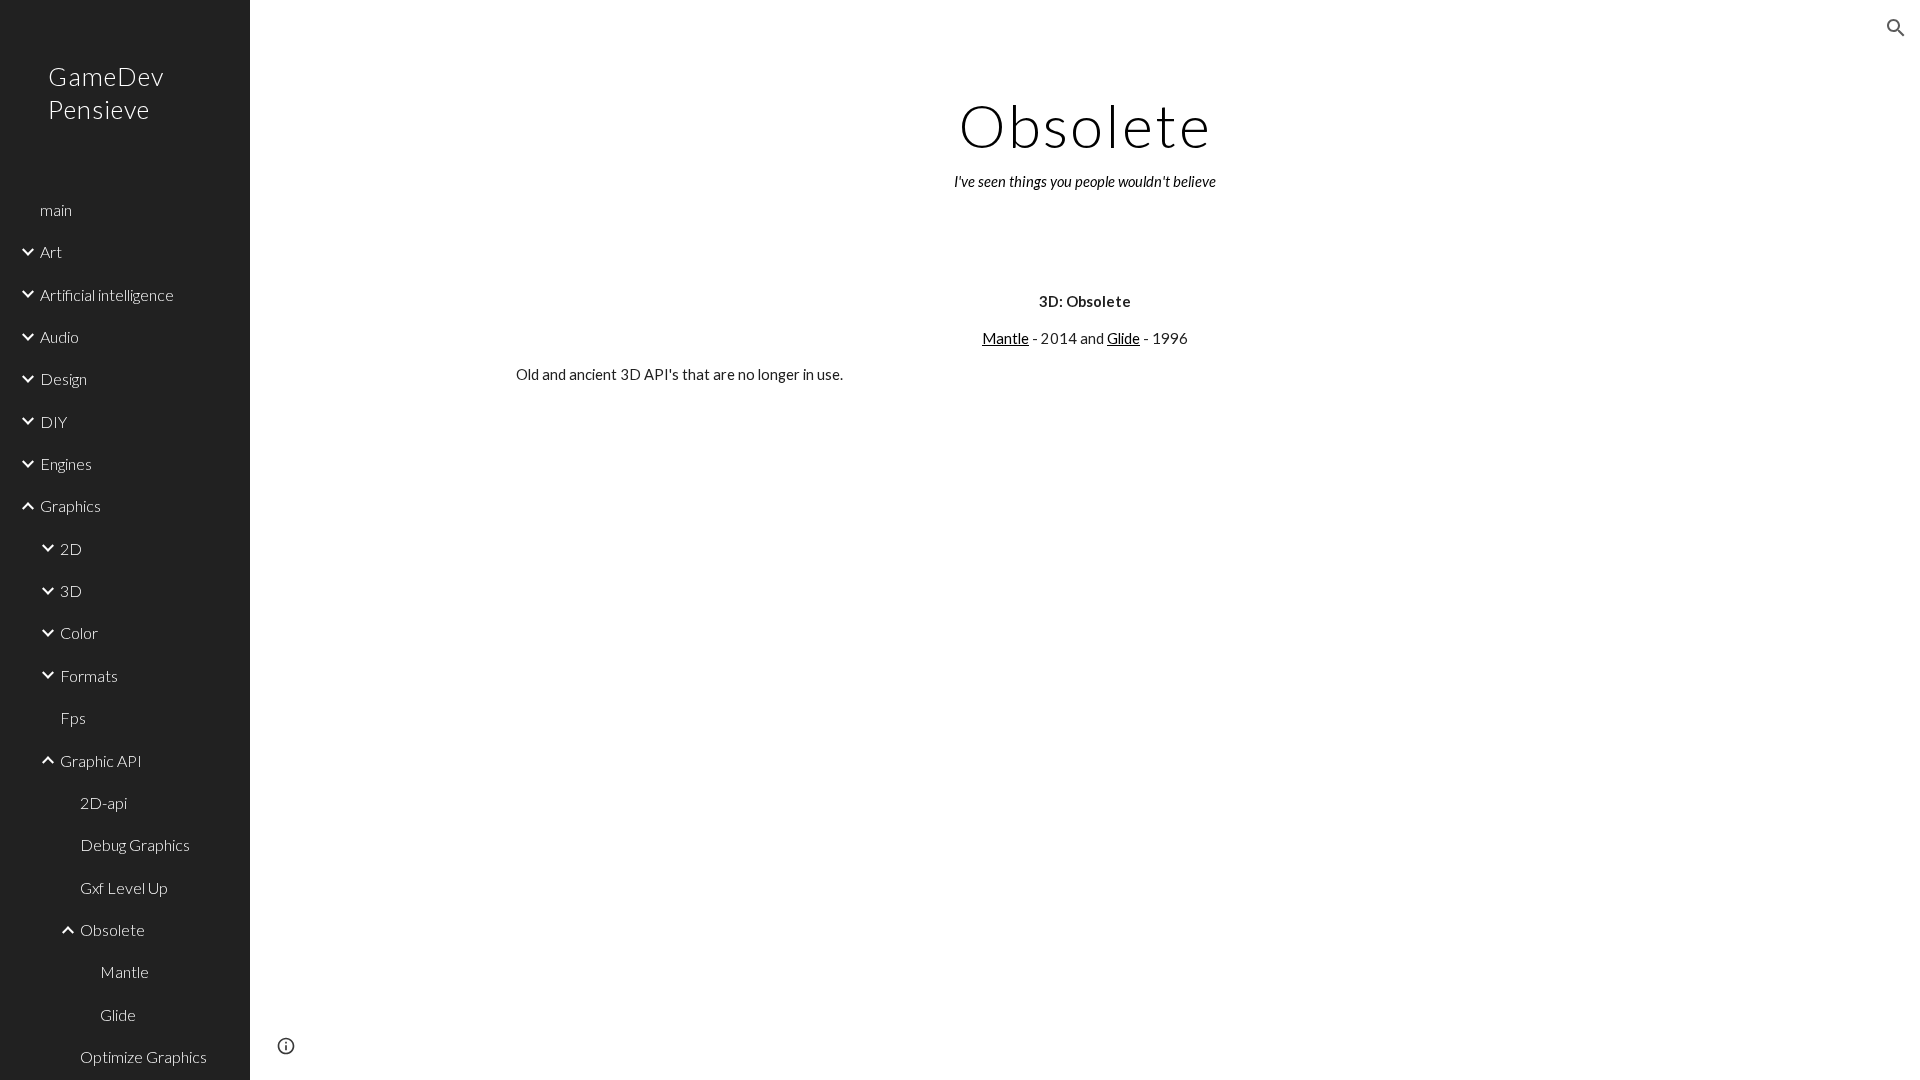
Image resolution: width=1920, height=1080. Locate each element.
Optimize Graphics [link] (143, 1056)
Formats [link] (89, 675)
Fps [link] (73, 717)
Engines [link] (66, 463)
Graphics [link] (70, 505)
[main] (1085, 143)
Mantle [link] (124, 971)
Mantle (1005, 338)
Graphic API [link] (101, 760)
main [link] (56, 209)
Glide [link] (118, 1014)
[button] (1896, 28)
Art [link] (51, 251)
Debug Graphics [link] (135, 844)
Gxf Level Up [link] (124, 887)
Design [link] (63, 378)
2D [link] (71, 548)
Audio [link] (59, 336)
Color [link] (79, 632)
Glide (1123, 338)
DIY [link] (53, 421)
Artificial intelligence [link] (107, 294)
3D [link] (71, 590)
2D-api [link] (103, 802)
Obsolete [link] (112, 929)
